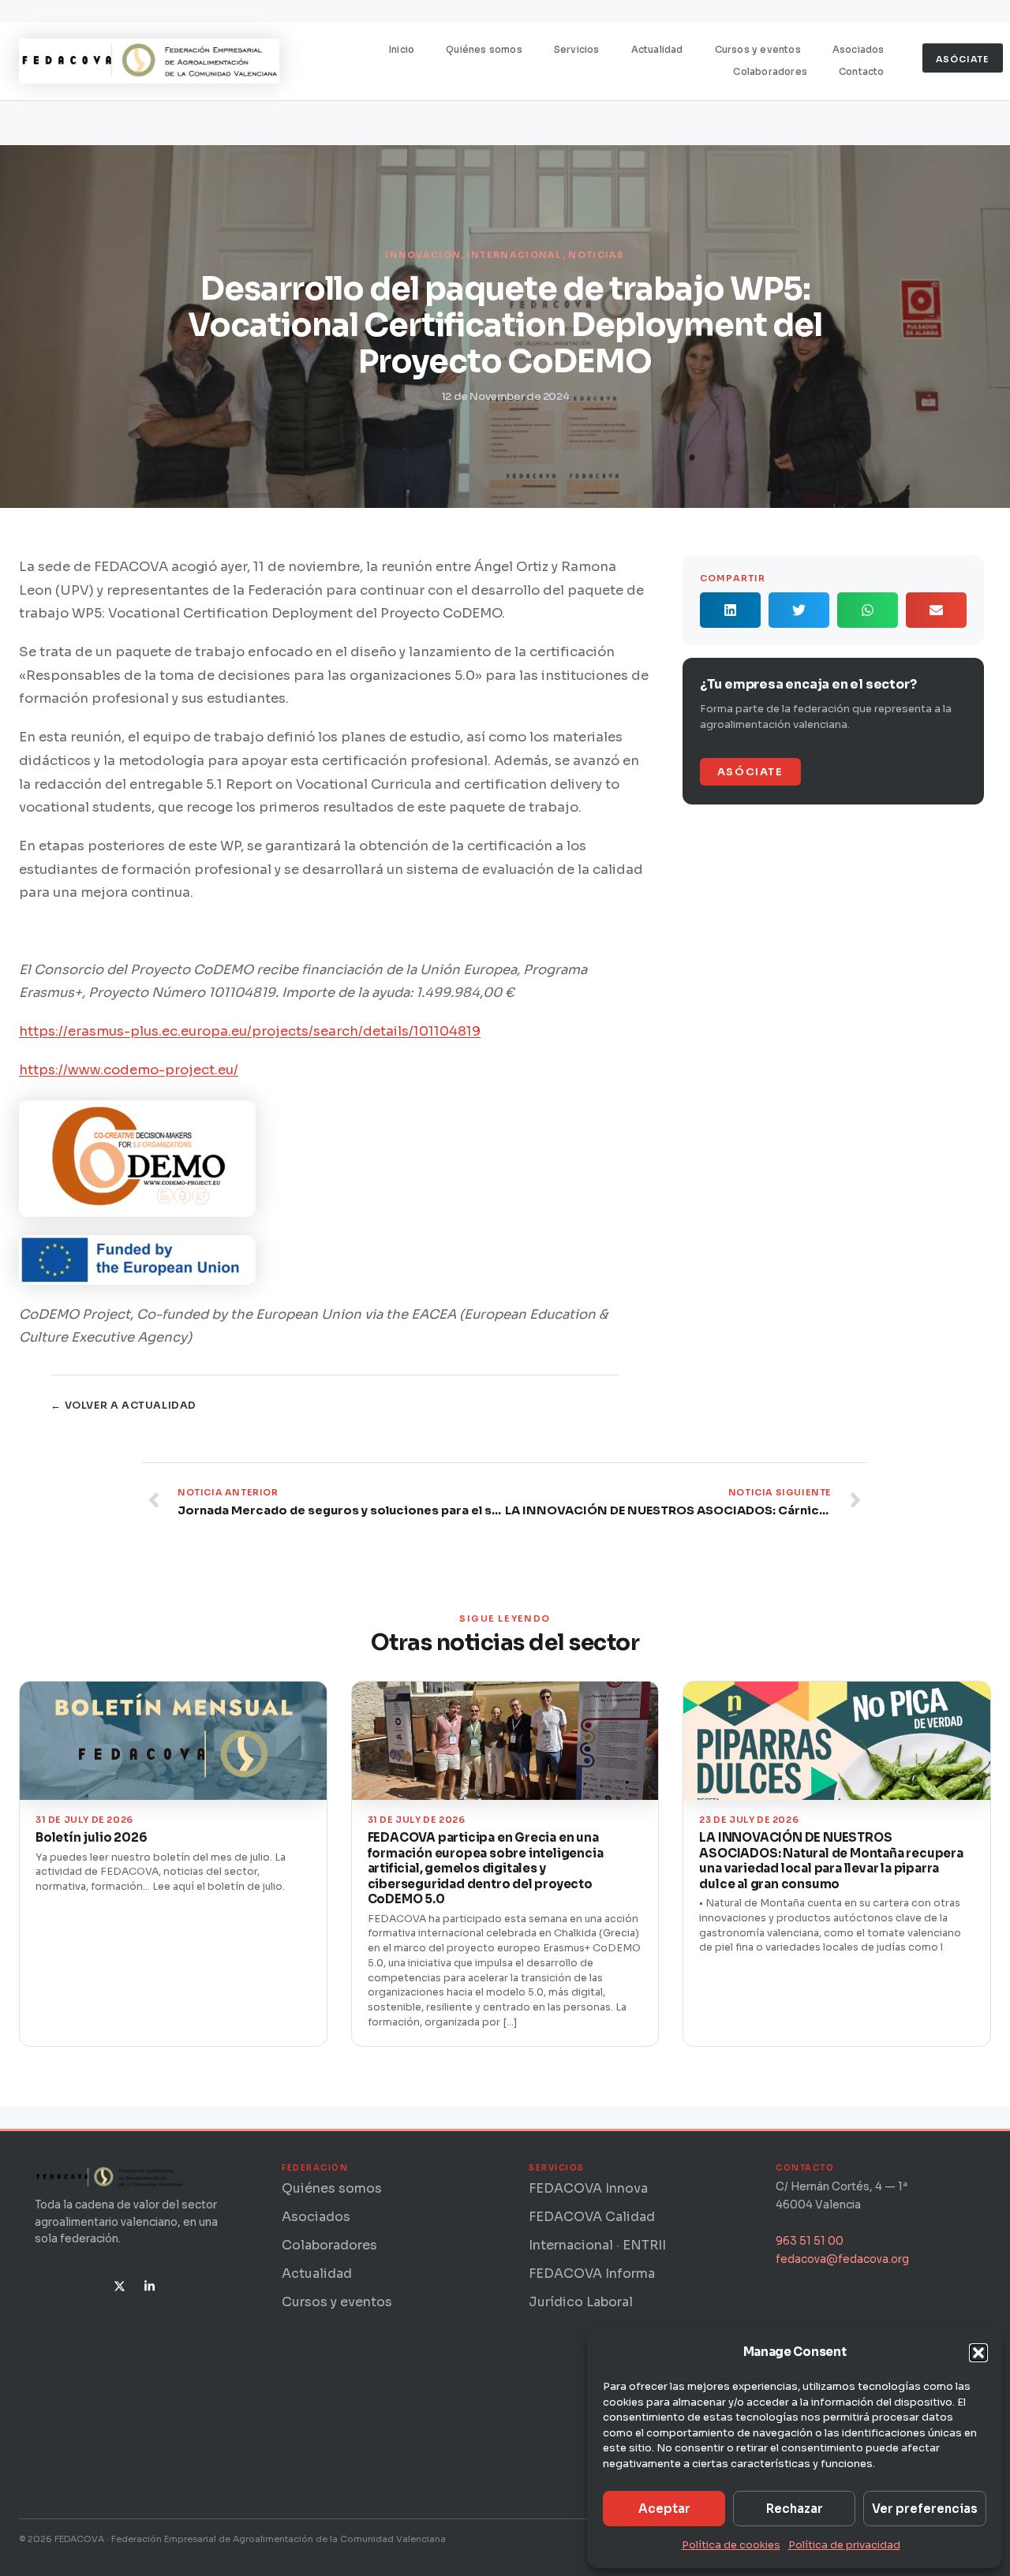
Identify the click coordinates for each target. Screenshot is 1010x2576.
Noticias (596, 255)
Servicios (577, 50)
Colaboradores (770, 72)
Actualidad (657, 50)
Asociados (858, 50)
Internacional (515, 255)
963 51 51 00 (810, 2241)
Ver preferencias (925, 2509)
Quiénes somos (484, 50)
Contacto (862, 72)
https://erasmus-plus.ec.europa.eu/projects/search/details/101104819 (250, 1031)
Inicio (402, 50)
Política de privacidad (844, 2545)
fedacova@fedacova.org (842, 2259)
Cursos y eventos (758, 50)
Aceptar (664, 2509)
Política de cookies (731, 2545)
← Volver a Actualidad (123, 1406)
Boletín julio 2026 (91, 1837)
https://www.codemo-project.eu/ (129, 1070)
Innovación (423, 255)
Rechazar (795, 2509)
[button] (978, 2353)
